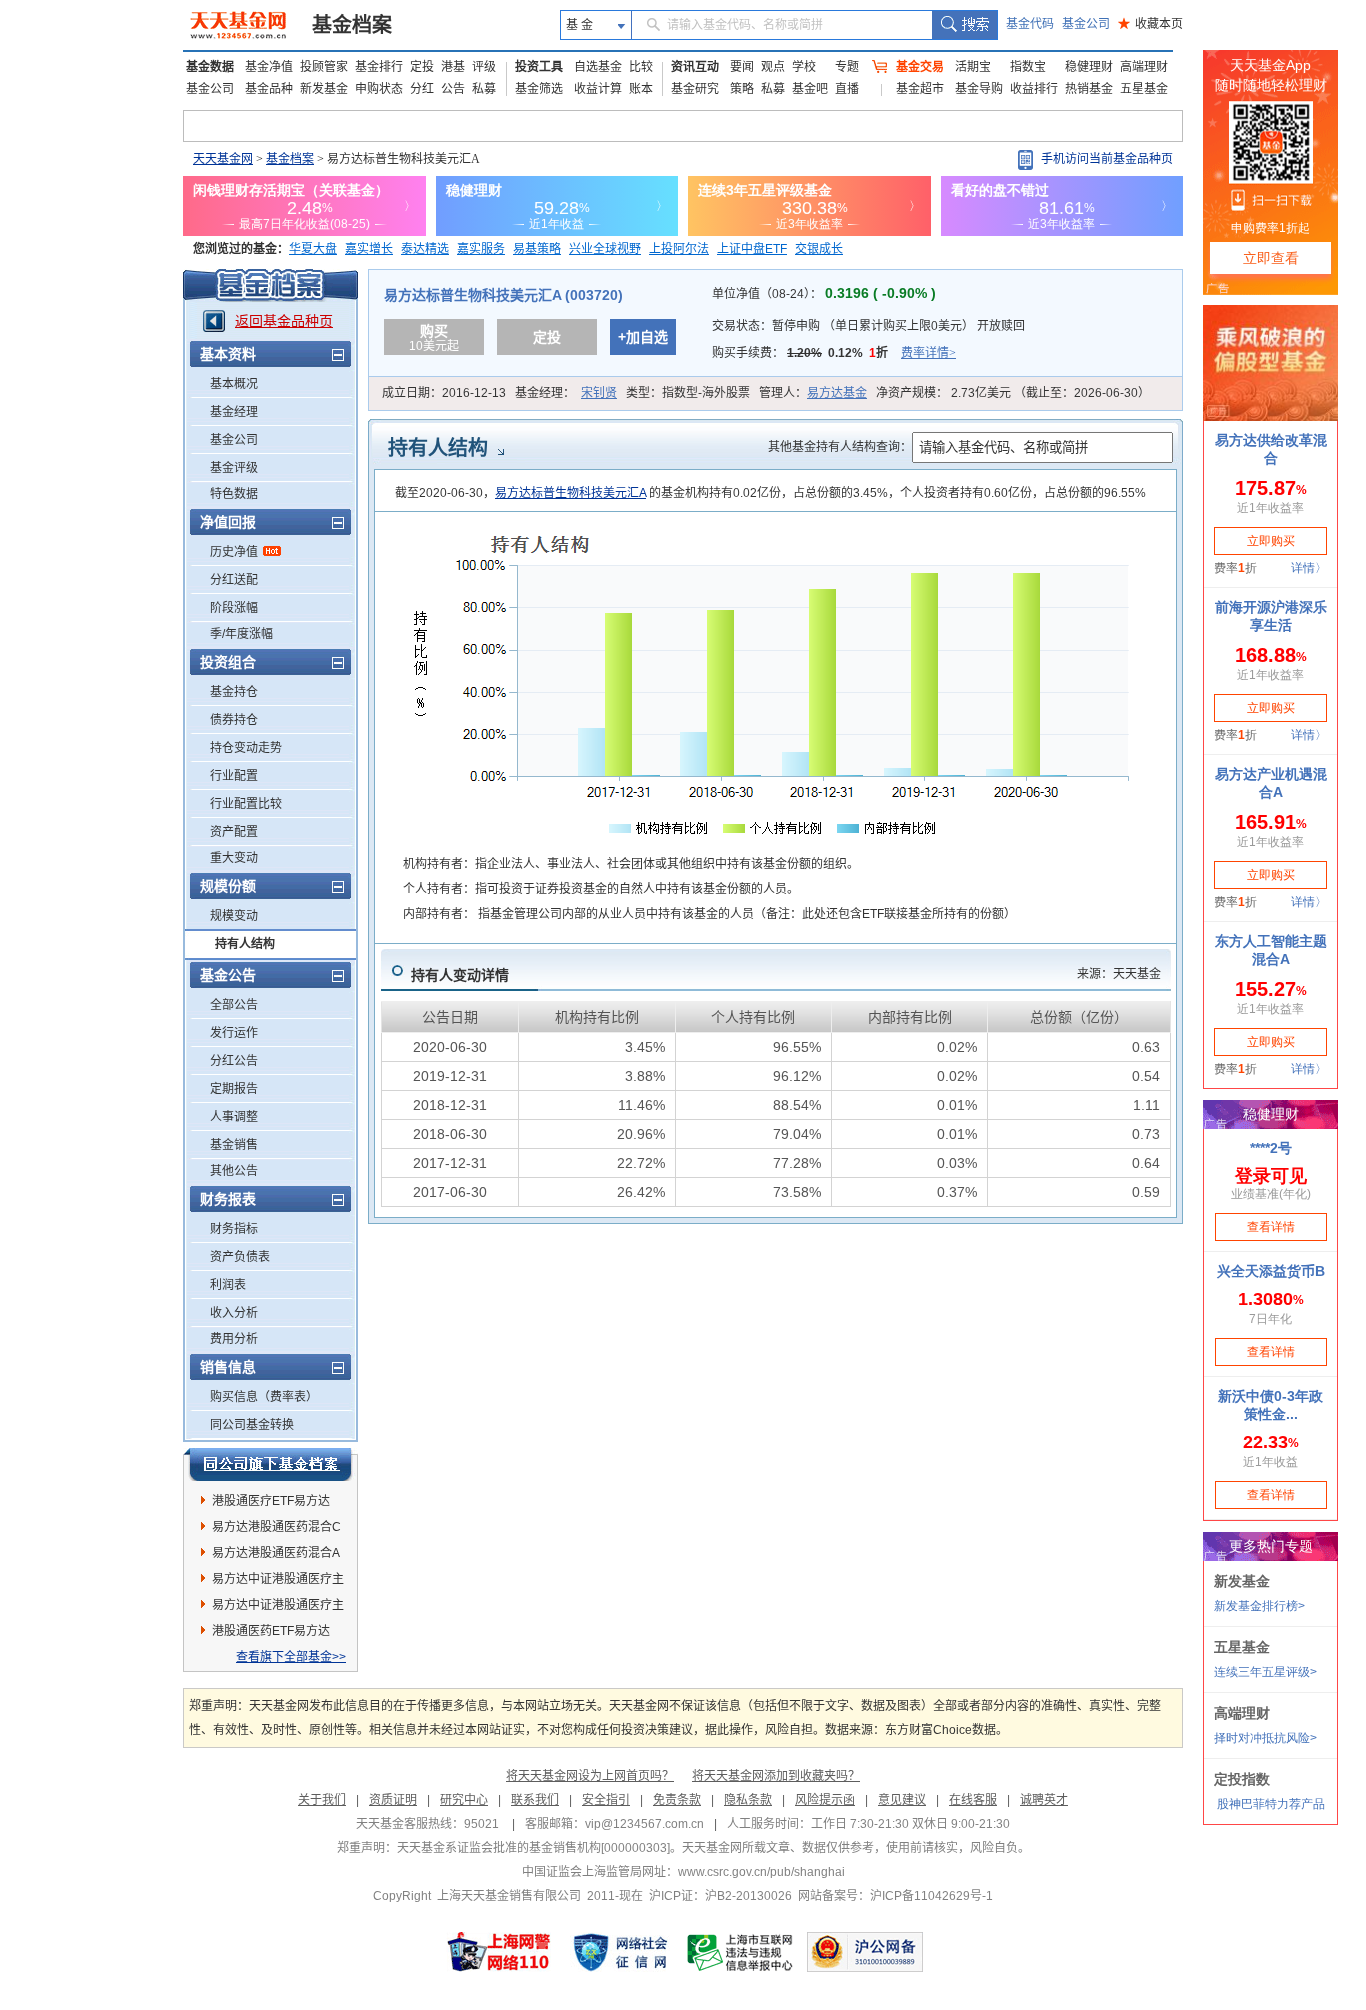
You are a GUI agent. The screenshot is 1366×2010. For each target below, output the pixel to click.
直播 (847, 89)
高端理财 (1144, 67)
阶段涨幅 (234, 608)
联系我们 (535, 1800)
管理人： (813, 393)
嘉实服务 (481, 249)
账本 (641, 89)
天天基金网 (223, 159)
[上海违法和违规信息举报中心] (741, 1952)
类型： (688, 393)
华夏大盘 (313, 249)
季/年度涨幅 (241, 634)
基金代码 (1030, 24)
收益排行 (1034, 89)
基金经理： (566, 393)
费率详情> (928, 353)
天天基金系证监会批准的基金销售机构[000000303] (533, 1848)
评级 (484, 67)
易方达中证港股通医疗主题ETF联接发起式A (278, 1608)
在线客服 (973, 1800)
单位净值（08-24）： (824, 294)
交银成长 (819, 249)
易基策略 (537, 249)
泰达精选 (425, 249)
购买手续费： (834, 353)
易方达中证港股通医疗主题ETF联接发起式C (278, 1582)
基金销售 (234, 1145)
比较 (641, 67)
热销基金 (1089, 89)
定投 (422, 67)
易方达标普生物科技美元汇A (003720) (503, 295)
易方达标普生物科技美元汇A (570, 493)
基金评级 (234, 468)
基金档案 (352, 25)
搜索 (964, 25)
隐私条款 (748, 1800)
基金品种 (269, 89)
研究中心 (464, 1800)
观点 (773, 67)
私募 (484, 89)
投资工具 (539, 67)
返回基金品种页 (284, 321)
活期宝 (973, 67)
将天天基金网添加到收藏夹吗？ (776, 1776)
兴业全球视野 (605, 249)
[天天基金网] (240, 25)
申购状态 (379, 89)
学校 (804, 67)
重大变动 (234, 858)
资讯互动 (695, 67)
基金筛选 (539, 89)
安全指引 (606, 1800)
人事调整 (234, 1117)
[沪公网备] (865, 1952)
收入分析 (234, 1313)
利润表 (228, 1285)
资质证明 (393, 1800)
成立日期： (444, 393)
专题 (847, 67)
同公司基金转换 (252, 1425)
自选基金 (598, 67)
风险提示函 (825, 1800)
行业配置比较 (246, 804)
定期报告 (234, 1089)
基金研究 (695, 89)
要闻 (742, 67)
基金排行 (379, 67)
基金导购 (979, 89)
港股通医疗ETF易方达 (271, 1501)
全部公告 (234, 1005)
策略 (742, 89)
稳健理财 (1089, 67)
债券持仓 (234, 720)
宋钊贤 (599, 393)
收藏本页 (1150, 24)
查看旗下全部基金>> (291, 1657)
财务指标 (234, 1229)
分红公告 (234, 1061)
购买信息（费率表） (264, 1397)
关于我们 (322, 1800)
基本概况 (234, 384)
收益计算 (598, 89)
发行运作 (234, 1033)
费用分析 (234, 1339)
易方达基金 (837, 393)
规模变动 (234, 916)
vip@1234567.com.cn (644, 1824)
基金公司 (1086, 24)
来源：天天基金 (1119, 974)
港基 (453, 67)
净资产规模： (1013, 393)
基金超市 (920, 89)
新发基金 (324, 89)
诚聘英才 (1044, 1800)
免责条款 (677, 1800)
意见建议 (902, 1800)
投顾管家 (324, 67)
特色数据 (234, 494)
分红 (422, 89)
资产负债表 (240, 1257)
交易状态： (868, 326)
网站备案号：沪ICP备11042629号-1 (895, 1896)
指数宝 (1028, 67)
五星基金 (1144, 89)
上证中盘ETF (752, 249)
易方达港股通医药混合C (276, 1527)
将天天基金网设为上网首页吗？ (590, 1776)
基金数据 (210, 67)
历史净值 (234, 552)
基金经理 (234, 412)
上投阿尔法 (679, 249)
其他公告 (234, 1171)
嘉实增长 (369, 249)
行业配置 (234, 776)
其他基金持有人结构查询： (840, 447)
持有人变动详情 (460, 975)
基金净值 (269, 67)
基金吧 (810, 89)
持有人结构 (245, 944)
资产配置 (234, 832)
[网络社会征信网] (620, 1952)
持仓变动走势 (246, 748)
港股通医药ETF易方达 (271, 1631)
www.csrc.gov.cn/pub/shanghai (761, 1872)
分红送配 (234, 580)
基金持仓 (234, 692)
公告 (453, 89)
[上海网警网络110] (499, 1952)
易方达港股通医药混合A (276, 1553)
